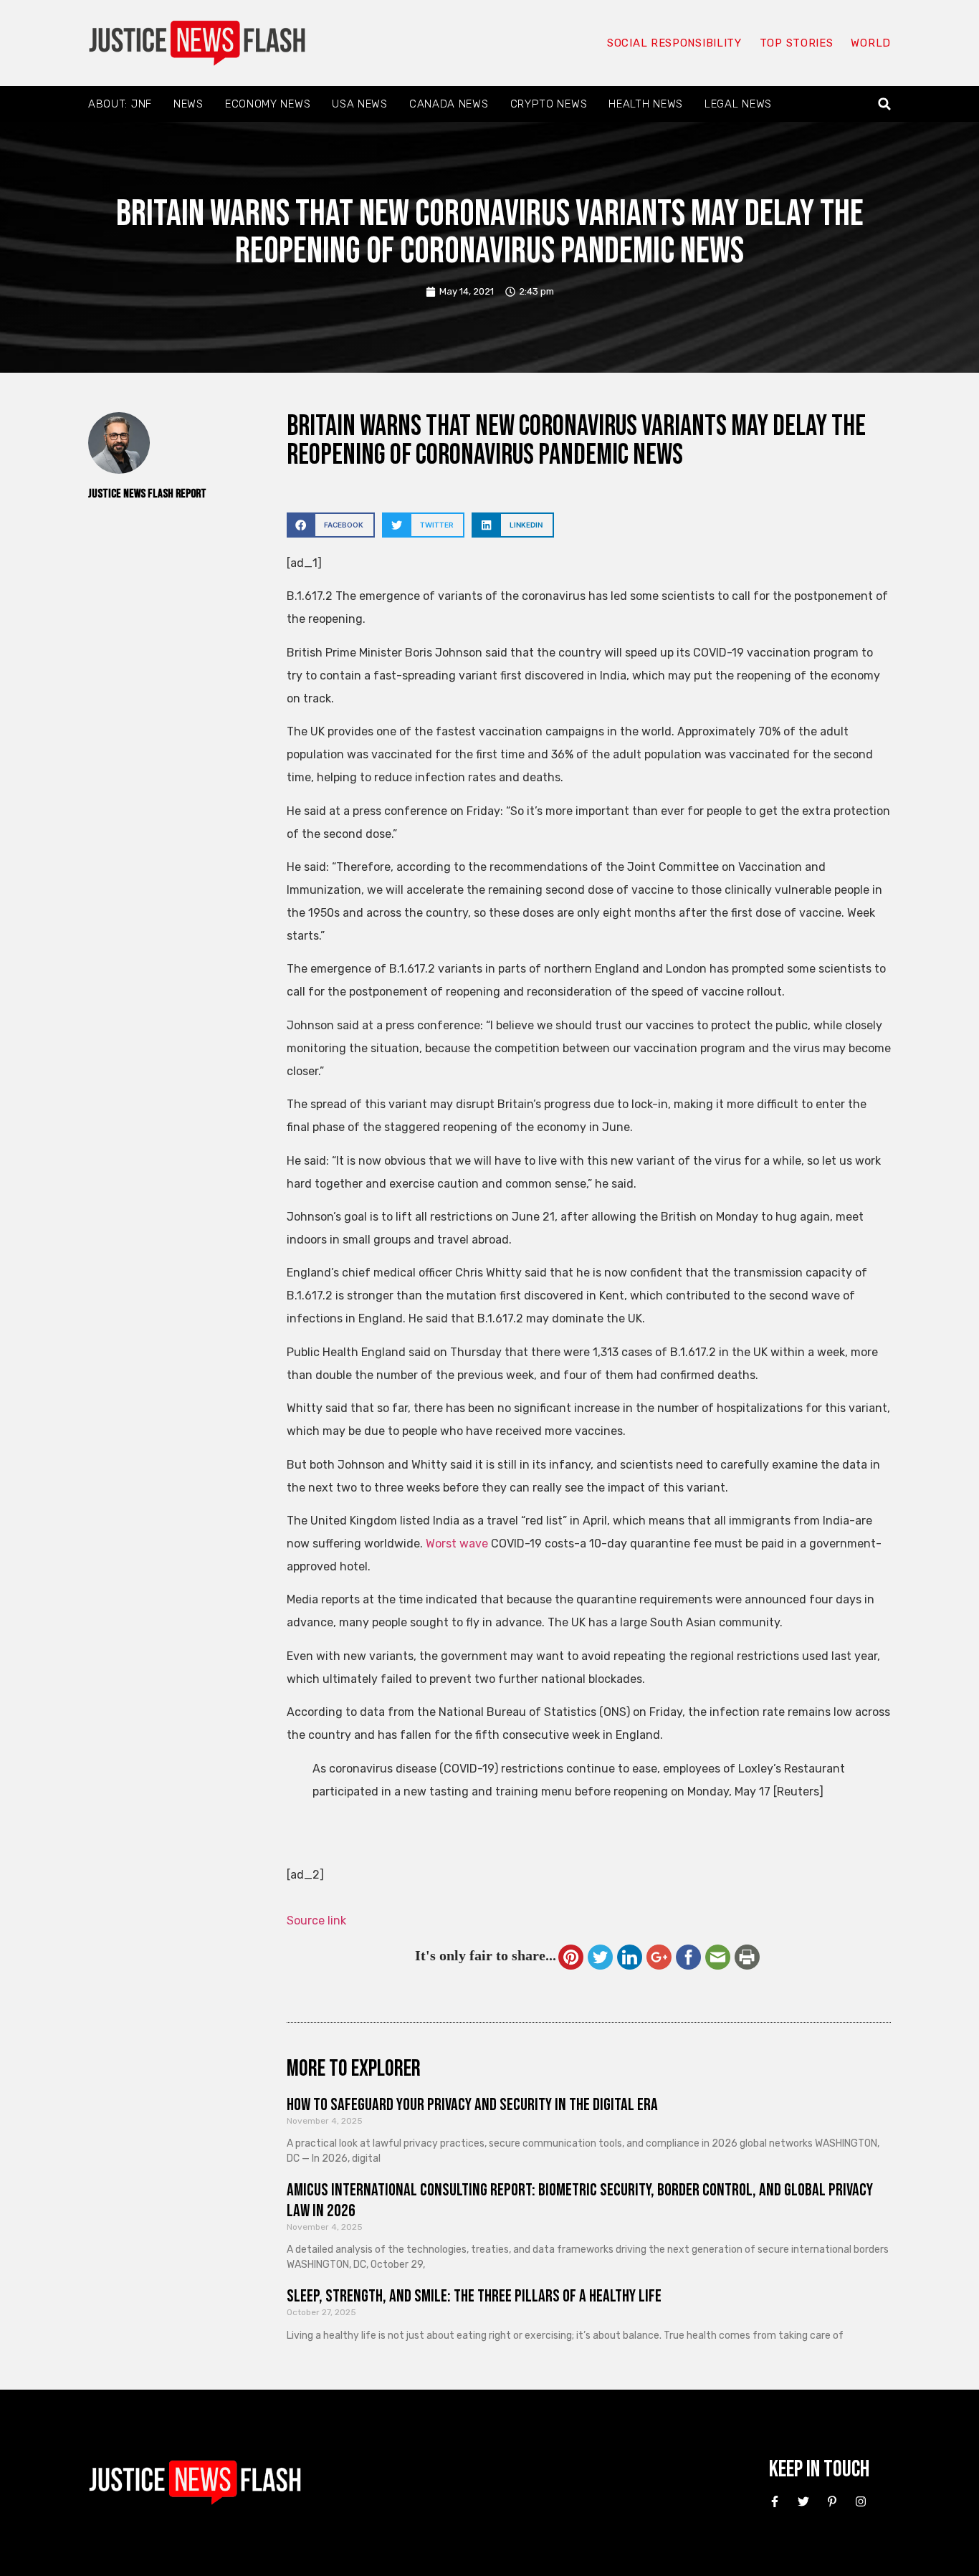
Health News (646, 104)
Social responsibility (674, 43)
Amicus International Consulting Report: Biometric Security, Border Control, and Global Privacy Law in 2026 (580, 2200)
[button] (885, 104)
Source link (316, 1921)
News (188, 104)
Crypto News (549, 104)
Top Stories (797, 43)
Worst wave (457, 1544)
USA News (360, 104)
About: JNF (120, 104)
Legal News (738, 104)
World (871, 43)
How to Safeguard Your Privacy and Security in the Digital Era (472, 2105)
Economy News (268, 104)
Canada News (449, 104)
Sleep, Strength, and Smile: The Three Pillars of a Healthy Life (474, 2296)
